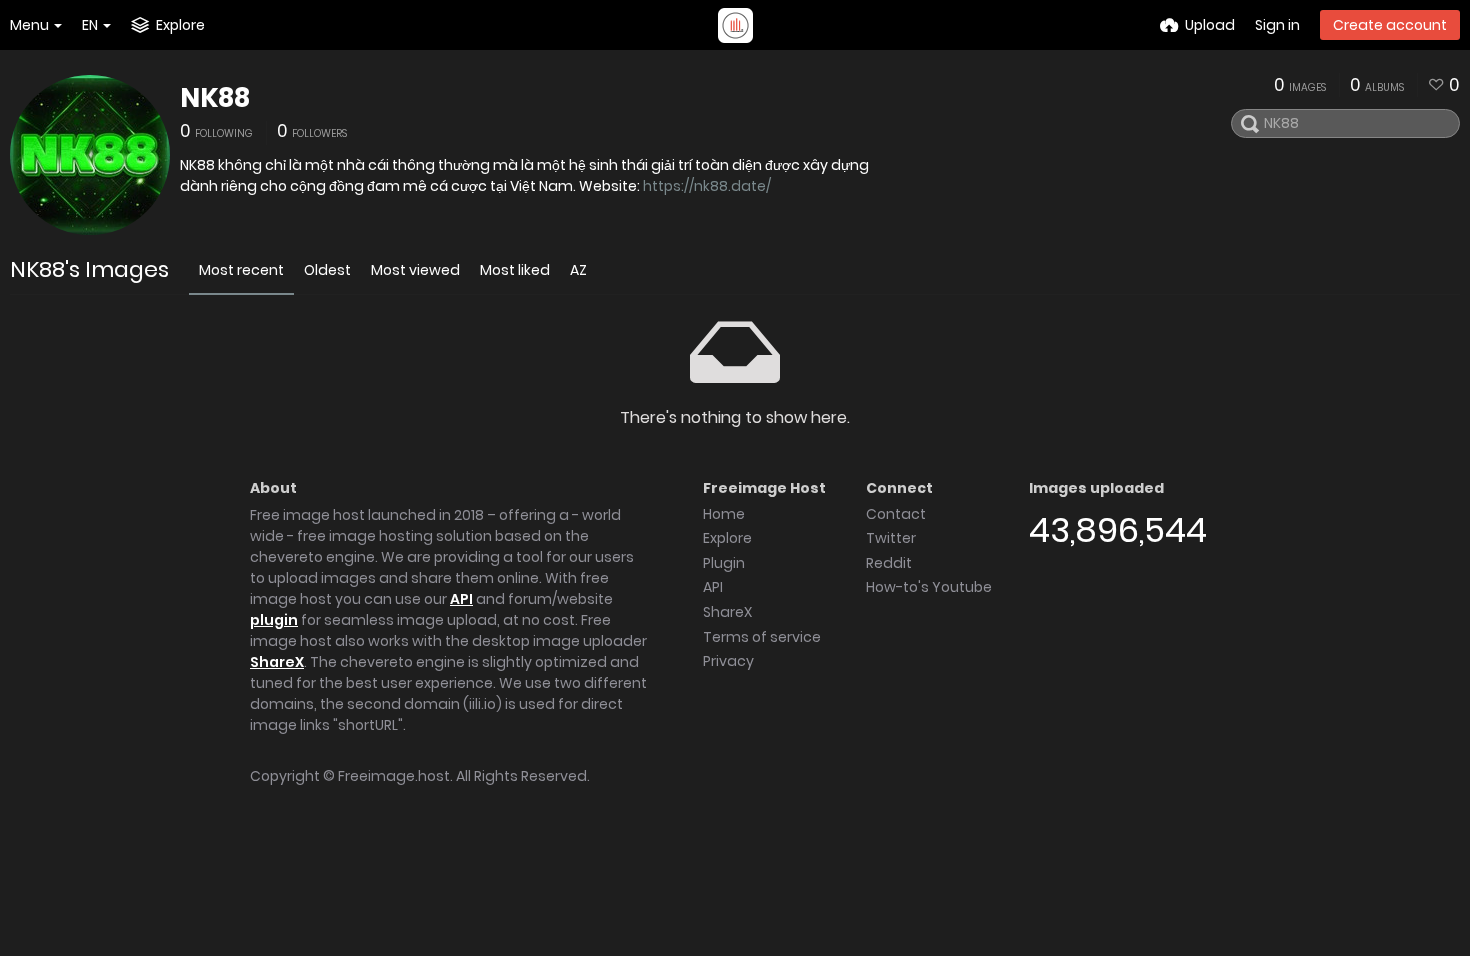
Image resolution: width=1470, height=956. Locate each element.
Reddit (889, 563)
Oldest (327, 270)
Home (724, 514)
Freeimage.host (394, 776)
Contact (896, 514)
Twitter (891, 538)
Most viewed (415, 270)
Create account (1390, 25)
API (461, 599)
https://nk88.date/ (707, 186)
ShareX (277, 662)
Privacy (728, 661)
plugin (274, 620)
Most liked (515, 270)
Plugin (724, 563)
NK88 (215, 98)
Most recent (241, 270)
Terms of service (762, 637)
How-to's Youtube (929, 587)
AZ (578, 270)
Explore (727, 538)
